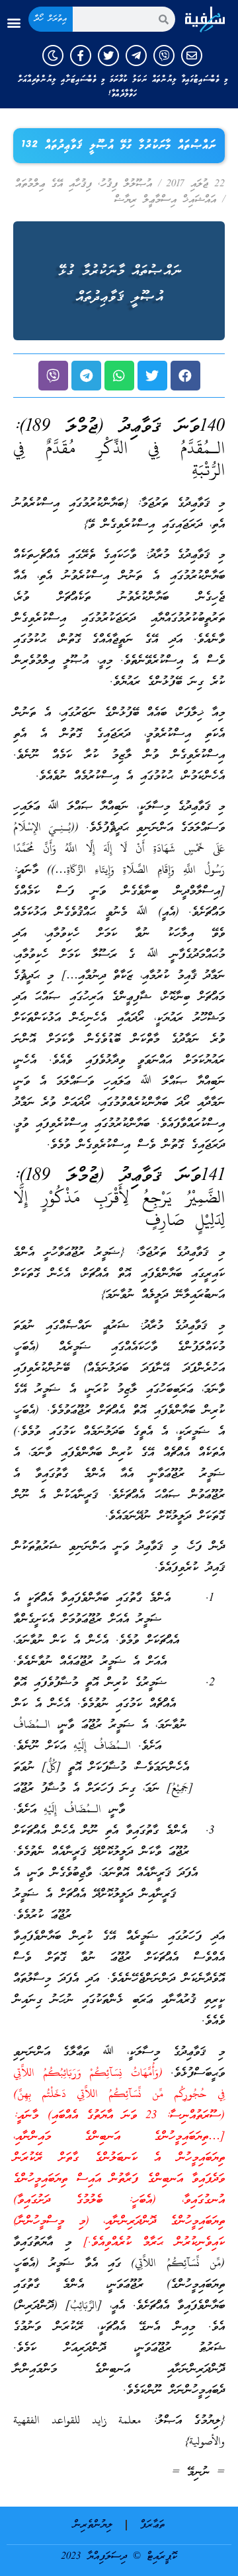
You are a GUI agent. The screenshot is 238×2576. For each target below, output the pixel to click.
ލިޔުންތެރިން (93, 2525)
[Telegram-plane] (136, 55)
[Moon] (53, 55)
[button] (14, 23)
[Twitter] (108, 55)
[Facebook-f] (81, 55)
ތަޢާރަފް (152, 2525)
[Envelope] (192, 55)
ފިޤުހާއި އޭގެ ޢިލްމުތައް (54, 184)
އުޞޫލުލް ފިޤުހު (126, 184)
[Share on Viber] (53, 376)
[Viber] (164, 55)
